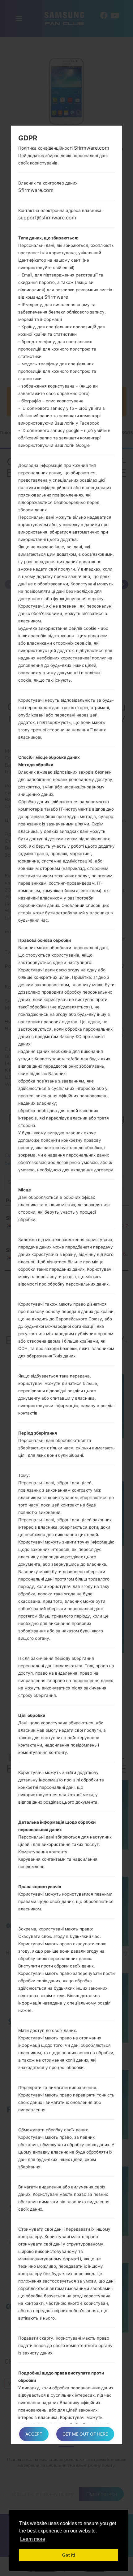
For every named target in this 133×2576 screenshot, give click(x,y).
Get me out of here (85, 2434)
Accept (34, 2434)
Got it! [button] (69, 2555)
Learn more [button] (33, 2539)
